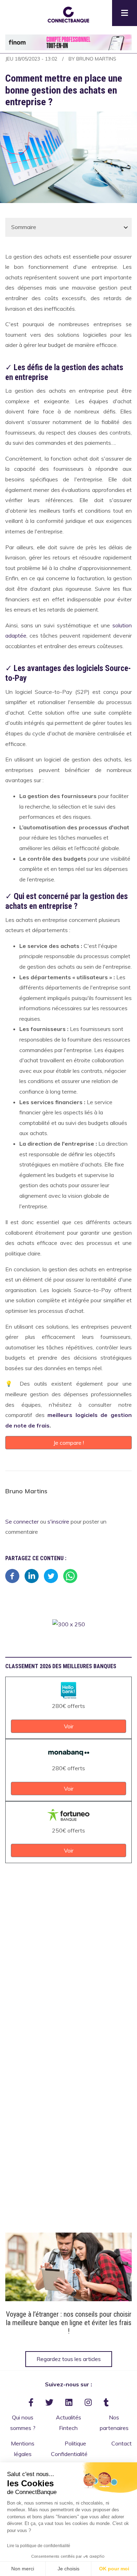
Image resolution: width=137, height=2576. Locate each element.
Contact (122, 2443)
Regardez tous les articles (69, 2359)
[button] (68, 14)
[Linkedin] (32, 1575)
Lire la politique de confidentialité (39, 2546)
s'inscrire (58, 1522)
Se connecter (22, 1522)
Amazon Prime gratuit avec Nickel (69, 2314)
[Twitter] (51, 1575)
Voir (69, 2268)
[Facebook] (12, 1575)
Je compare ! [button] (69, 1443)
